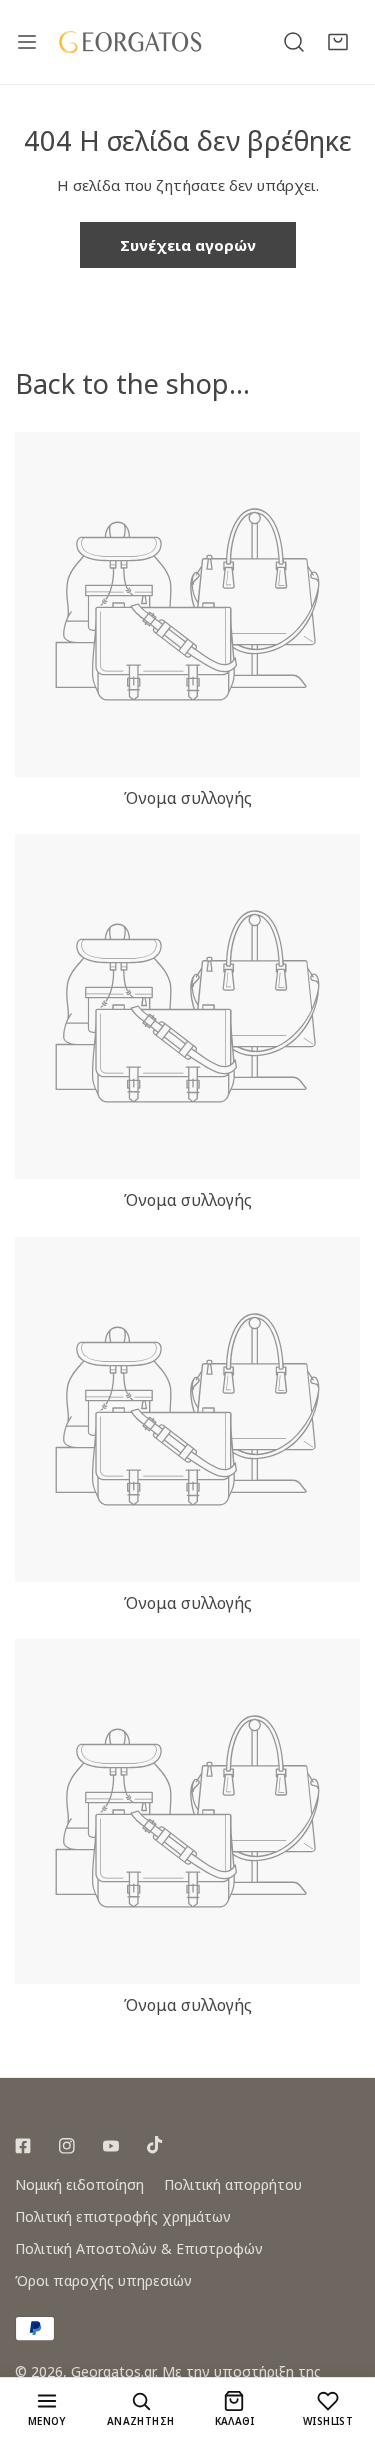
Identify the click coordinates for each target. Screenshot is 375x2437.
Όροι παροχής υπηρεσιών (103, 2280)
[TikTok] (155, 2145)
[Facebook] (23, 2146)
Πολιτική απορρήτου (233, 2184)
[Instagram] (67, 2146)
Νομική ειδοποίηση (79, 2184)
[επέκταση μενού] (27, 42)
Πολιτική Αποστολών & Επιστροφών (139, 2248)
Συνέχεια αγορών (188, 245)
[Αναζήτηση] (294, 42)
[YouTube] (111, 2146)
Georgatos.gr (113, 2371)
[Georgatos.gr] (130, 42)
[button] (338, 42)
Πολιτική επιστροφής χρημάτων (123, 2216)
